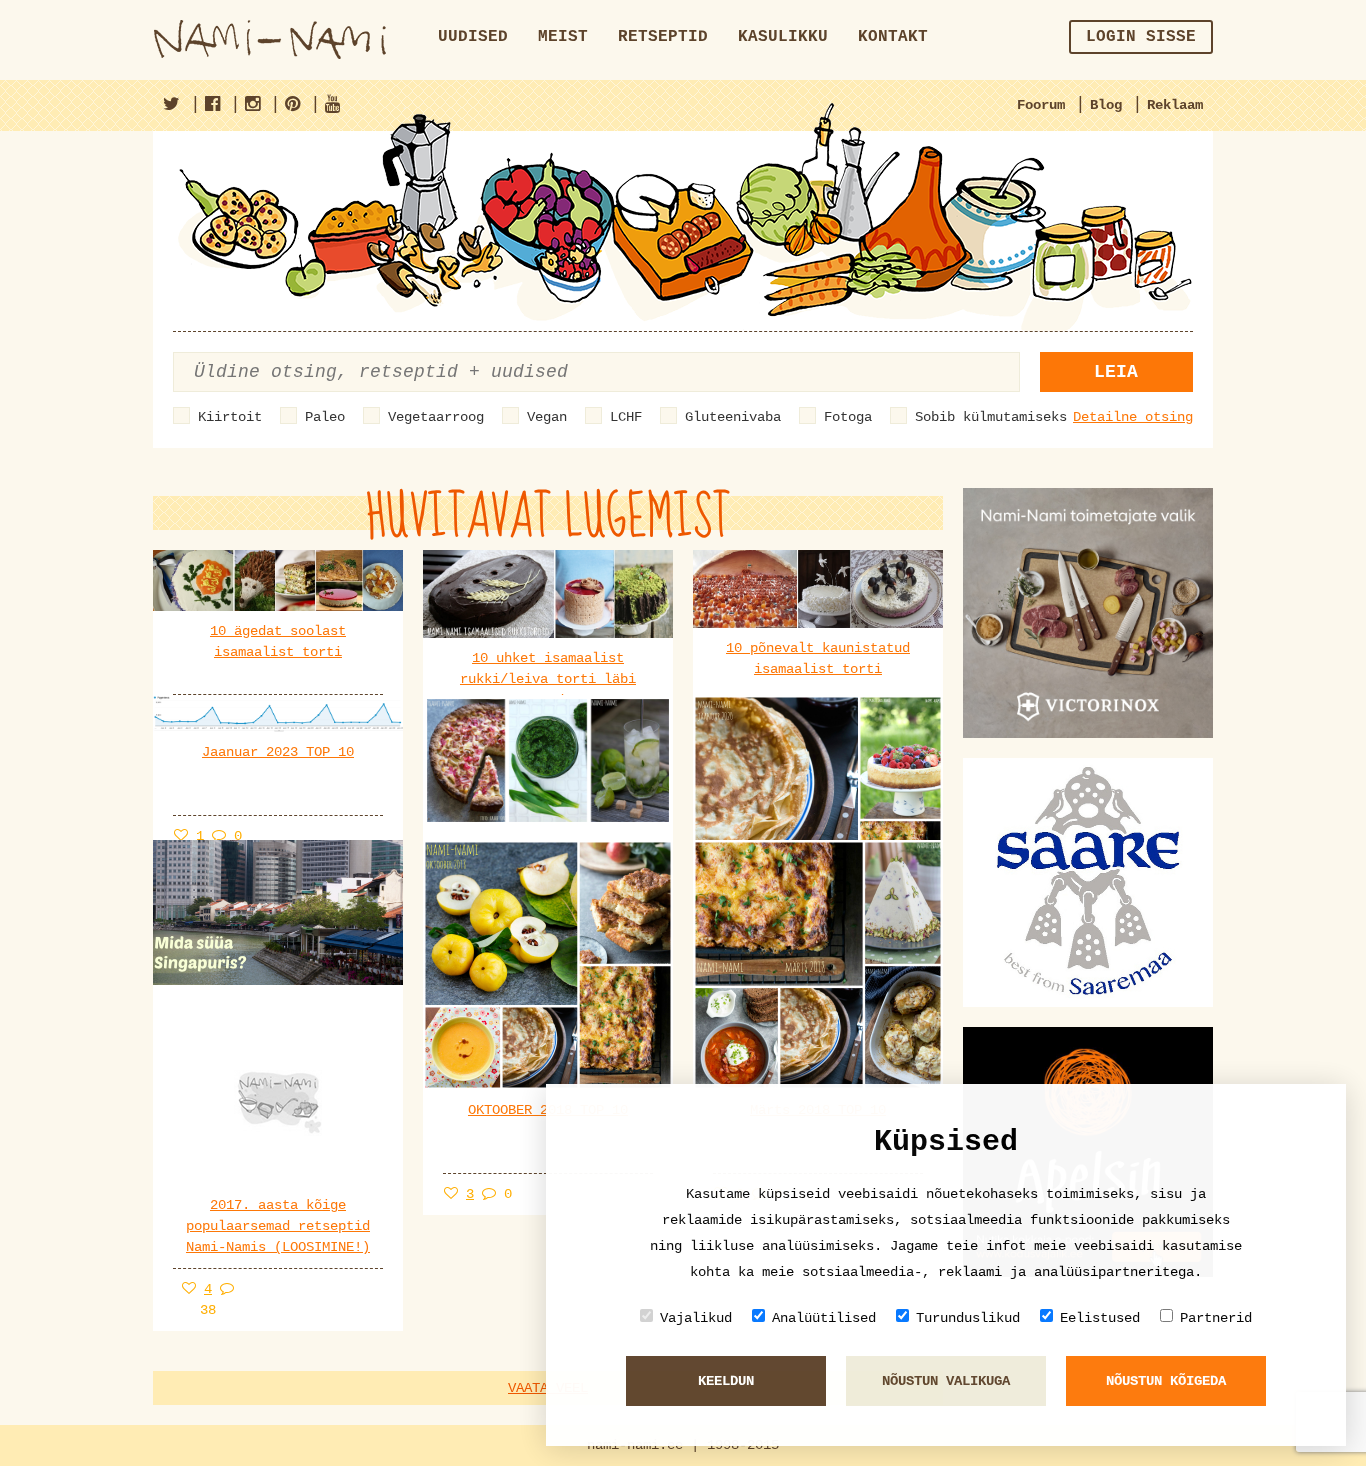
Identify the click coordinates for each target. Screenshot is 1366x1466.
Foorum (1041, 105)
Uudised (473, 37)
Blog (1106, 105)
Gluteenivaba (733, 417)
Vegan (547, 417)
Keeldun (726, 1381)
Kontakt (893, 37)
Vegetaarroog (436, 417)
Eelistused (1100, 1318)
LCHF (626, 417)
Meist (563, 37)
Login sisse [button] (1141, 37)
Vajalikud (696, 1318)
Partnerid (1216, 1318)
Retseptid (663, 37)
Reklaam (1175, 105)
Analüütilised (824, 1318)
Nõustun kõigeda (1166, 1381)
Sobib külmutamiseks (991, 417)
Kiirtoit (230, 417)
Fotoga (848, 417)
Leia (1116, 372)
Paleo (325, 417)
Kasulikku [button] (783, 37)
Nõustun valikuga (946, 1381)
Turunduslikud (968, 1318)
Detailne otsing (1133, 417)
